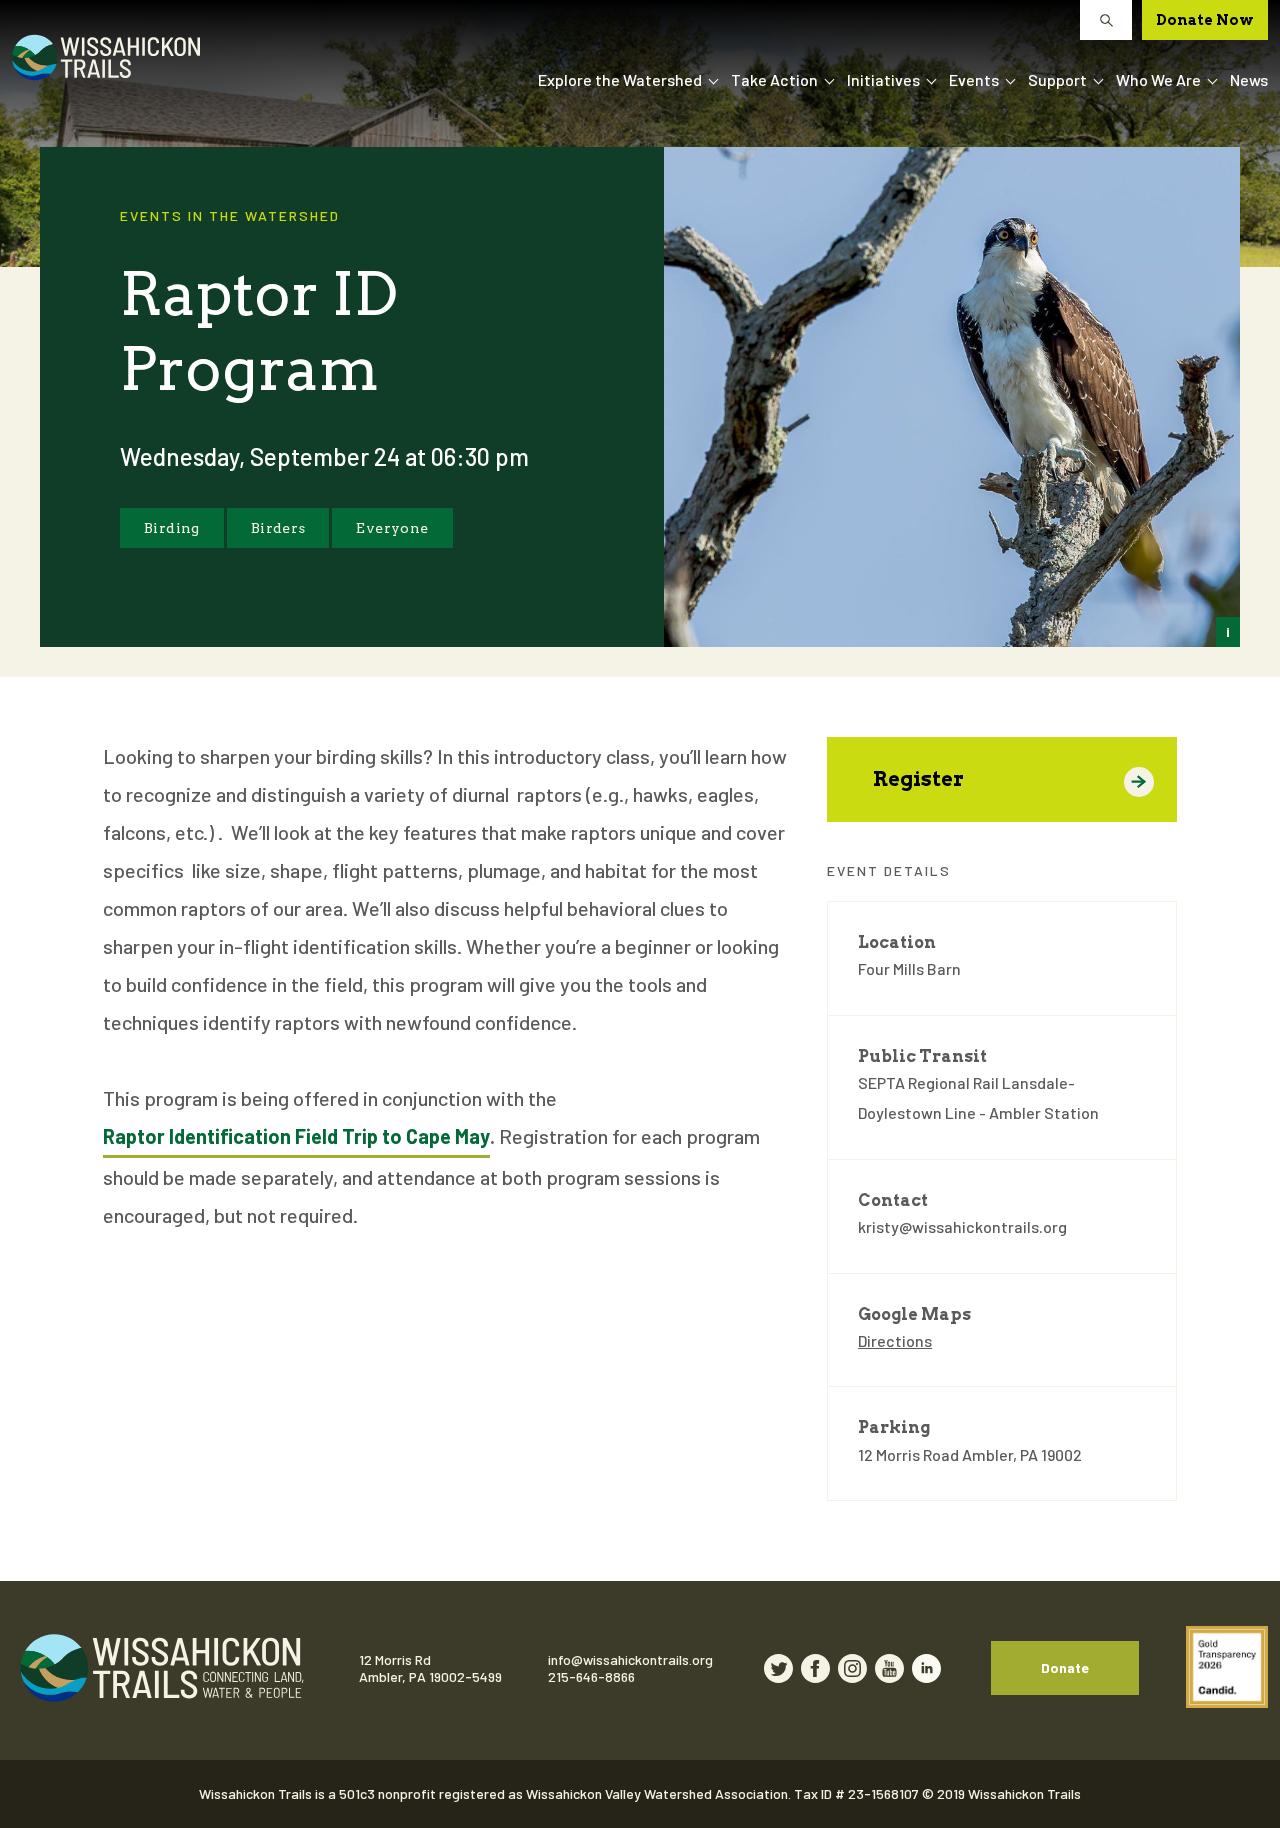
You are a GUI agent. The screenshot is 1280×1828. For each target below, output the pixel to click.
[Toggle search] (1106, 20)
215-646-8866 (591, 1676)
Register (918, 779)
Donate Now (1205, 20)
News (1249, 79)
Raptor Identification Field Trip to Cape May (296, 1136)
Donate (1065, 1667)
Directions (895, 1340)
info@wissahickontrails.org (630, 1659)
